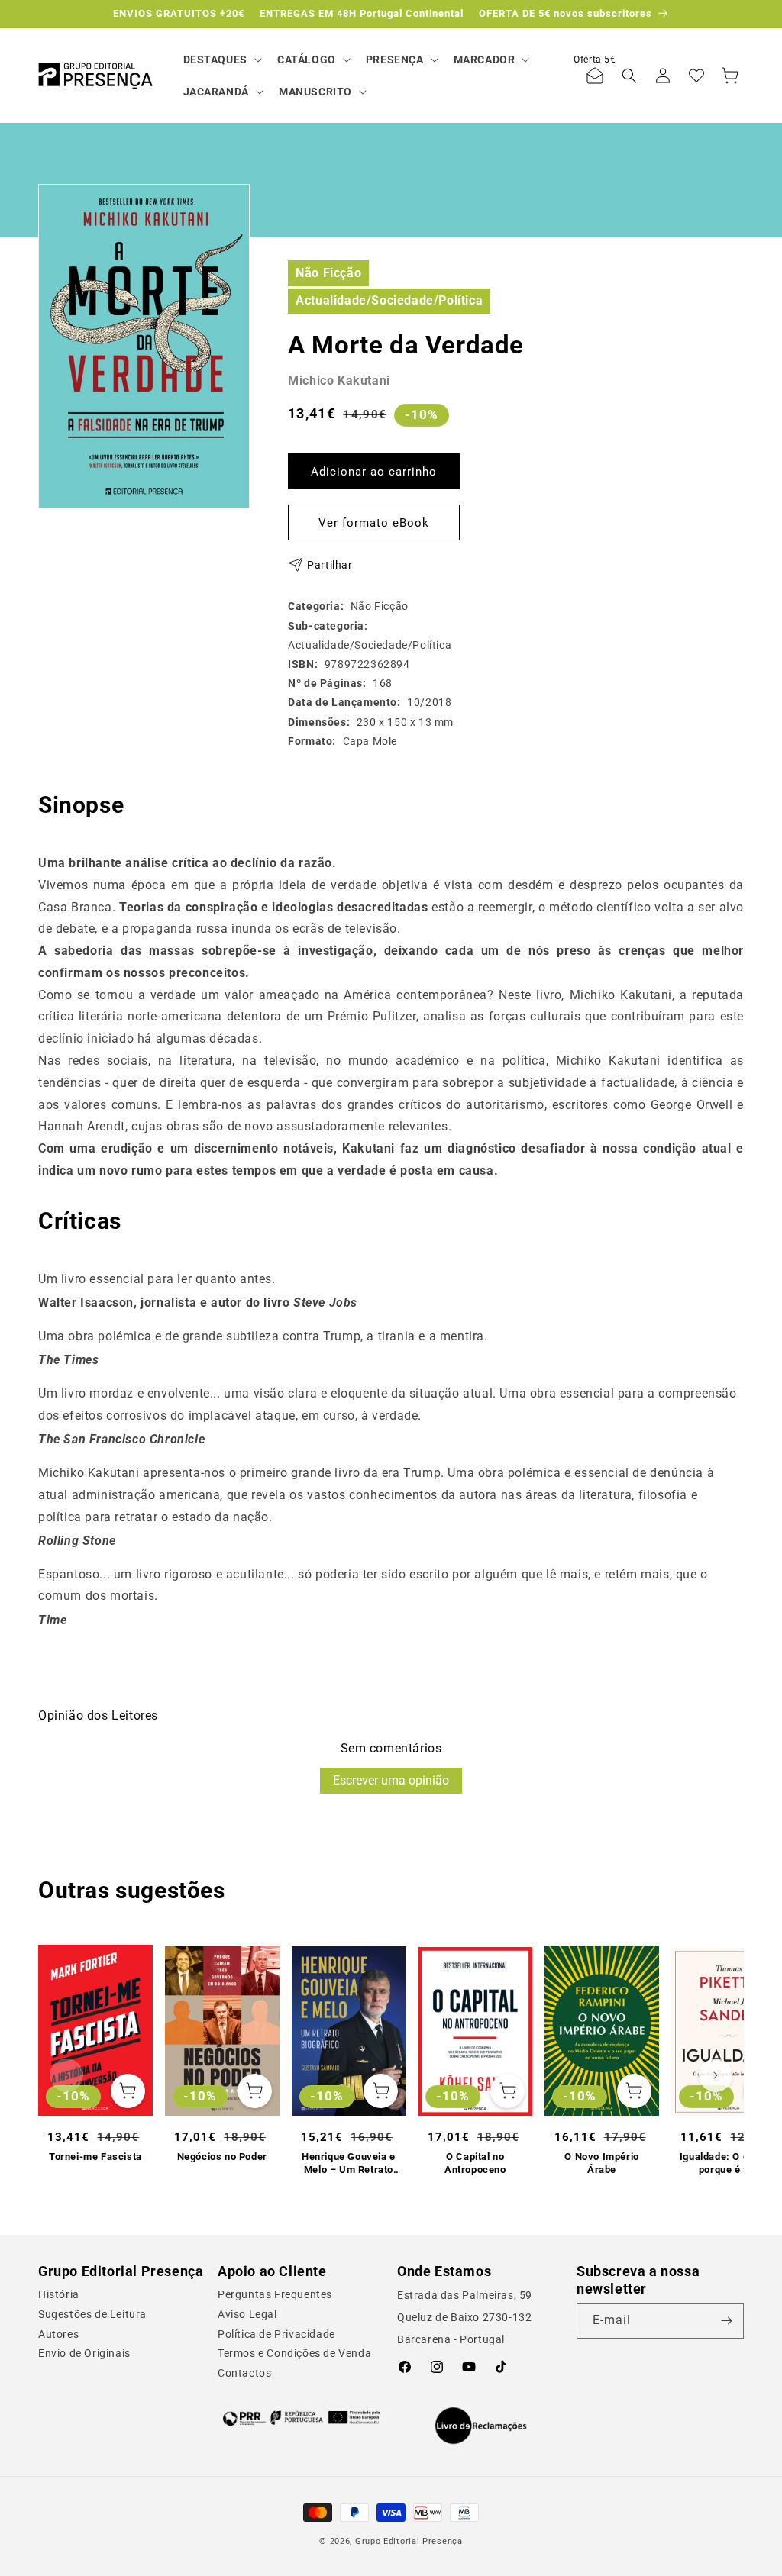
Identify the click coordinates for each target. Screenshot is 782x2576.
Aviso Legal (247, 2314)
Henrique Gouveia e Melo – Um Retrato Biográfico (349, 2164)
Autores (58, 2334)
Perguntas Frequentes (275, 2294)
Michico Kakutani (339, 380)
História (59, 2294)
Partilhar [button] (330, 565)
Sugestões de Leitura (92, 2314)
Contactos (244, 2373)
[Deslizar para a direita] (716, 2075)
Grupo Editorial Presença (409, 2541)
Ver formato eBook (374, 523)
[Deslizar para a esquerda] (66, 2075)
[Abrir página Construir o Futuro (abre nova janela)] (301, 2418)
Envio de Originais (84, 2353)
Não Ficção (328, 273)
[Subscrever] (726, 2321)
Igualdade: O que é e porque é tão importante (729, 2164)
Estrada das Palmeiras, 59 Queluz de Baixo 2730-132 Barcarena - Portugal (465, 2317)
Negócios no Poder (222, 2157)
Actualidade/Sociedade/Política (389, 300)
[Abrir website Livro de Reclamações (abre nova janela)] (481, 2426)
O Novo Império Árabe (601, 2163)
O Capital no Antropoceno (475, 2163)
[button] (221, 60)
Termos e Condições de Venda (294, 2353)
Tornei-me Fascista (95, 2157)
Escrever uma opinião (391, 1780)
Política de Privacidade (276, 2334)
